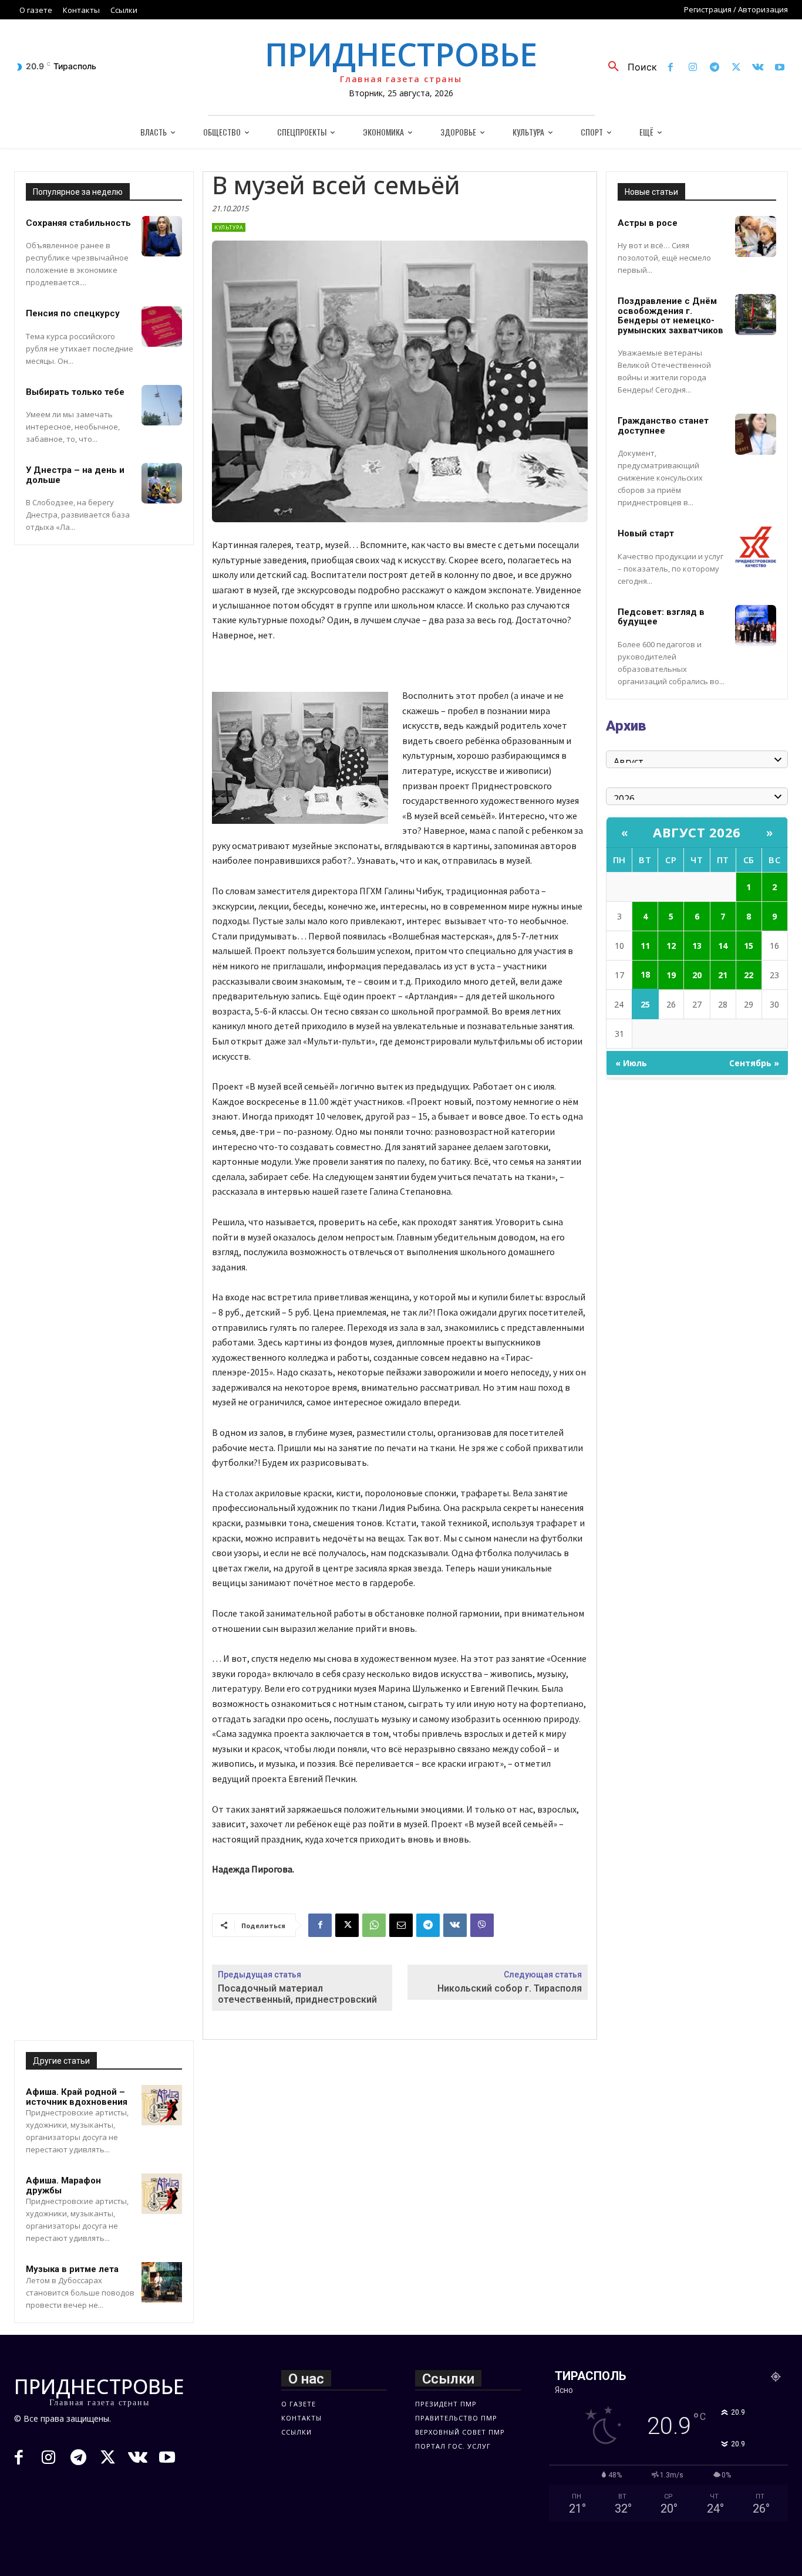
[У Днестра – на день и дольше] (162, 483)
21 (723, 975)
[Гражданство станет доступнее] (756, 434)
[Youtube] (780, 68)
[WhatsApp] (374, 1925)
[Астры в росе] (756, 236)
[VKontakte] (758, 68)
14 (723, 946)
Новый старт (646, 533)
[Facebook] (671, 68)
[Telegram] (714, 68)
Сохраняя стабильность (78, 223)
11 (645, 946)
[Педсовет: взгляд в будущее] (756, 626)
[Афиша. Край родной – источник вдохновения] (162, 2105)
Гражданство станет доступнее (663, 426)
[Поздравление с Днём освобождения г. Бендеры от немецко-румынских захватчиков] (756, 315)
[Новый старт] (756, 547)
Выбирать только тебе (75, 392)
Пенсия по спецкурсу (73, 313)
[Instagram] (693, 68)
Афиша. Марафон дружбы (63, 2185)
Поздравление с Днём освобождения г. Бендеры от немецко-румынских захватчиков (670, 316)
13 (697, 946)
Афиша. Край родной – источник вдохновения (77, 2097)
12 (671, 946)
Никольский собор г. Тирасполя (510, 1988)
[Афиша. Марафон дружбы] (162, 2194)
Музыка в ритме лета (72, 2269)
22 (749, 975)
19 (671, 975)
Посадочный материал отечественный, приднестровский (297, 1994)
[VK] (455, 1925)
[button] (628, 67)
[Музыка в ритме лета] (162, 2282)
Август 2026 (697, 832)
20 (697, 975)
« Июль (631, 1063)
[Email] (401, 1925)
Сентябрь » (754, 1063)
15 (749, 946)
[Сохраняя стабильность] (162, 236)
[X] (736, 68)
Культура (229, 227)
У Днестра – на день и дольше (75, 475)
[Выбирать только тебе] (162, 405)
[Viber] (482, 1925)
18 (645, 974)
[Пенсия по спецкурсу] (162, 327)
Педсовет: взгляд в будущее (661, 617)
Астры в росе (648, 223)
